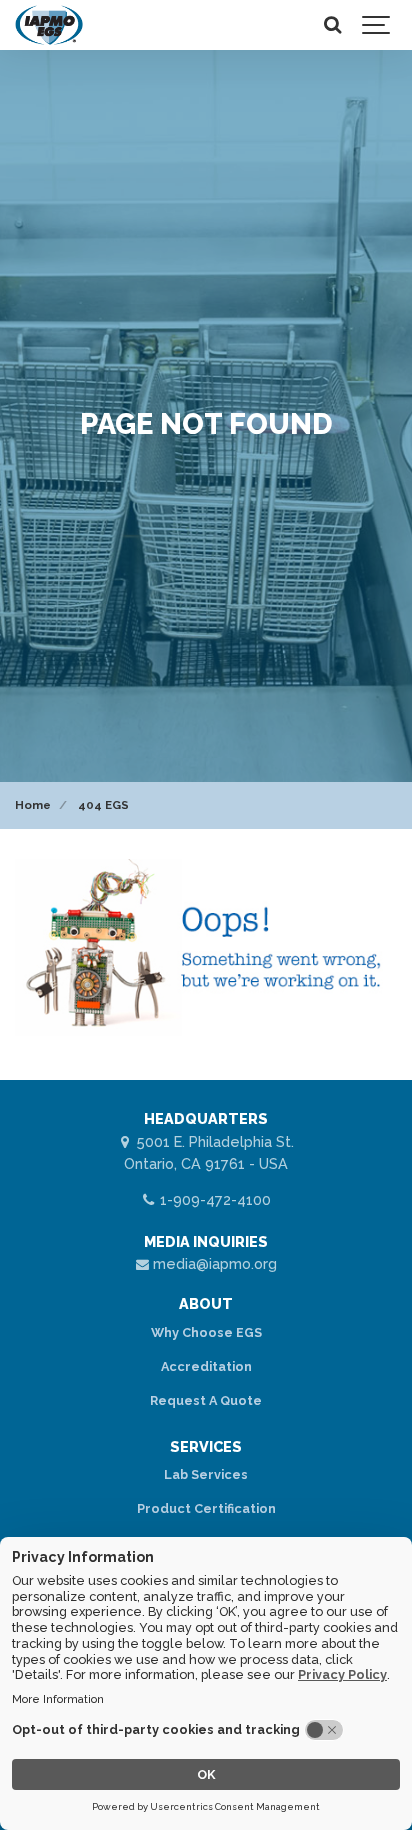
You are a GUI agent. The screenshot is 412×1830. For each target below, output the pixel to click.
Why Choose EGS (206, 1332)
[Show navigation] (377, 25)
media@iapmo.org (213, 1263)
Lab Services (206, 1474)
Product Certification (206, 1508)
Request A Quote (206, 1400)
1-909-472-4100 (213, 1199)
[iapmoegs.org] (49, 25)
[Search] (332, 25)
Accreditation (206, 1366)
